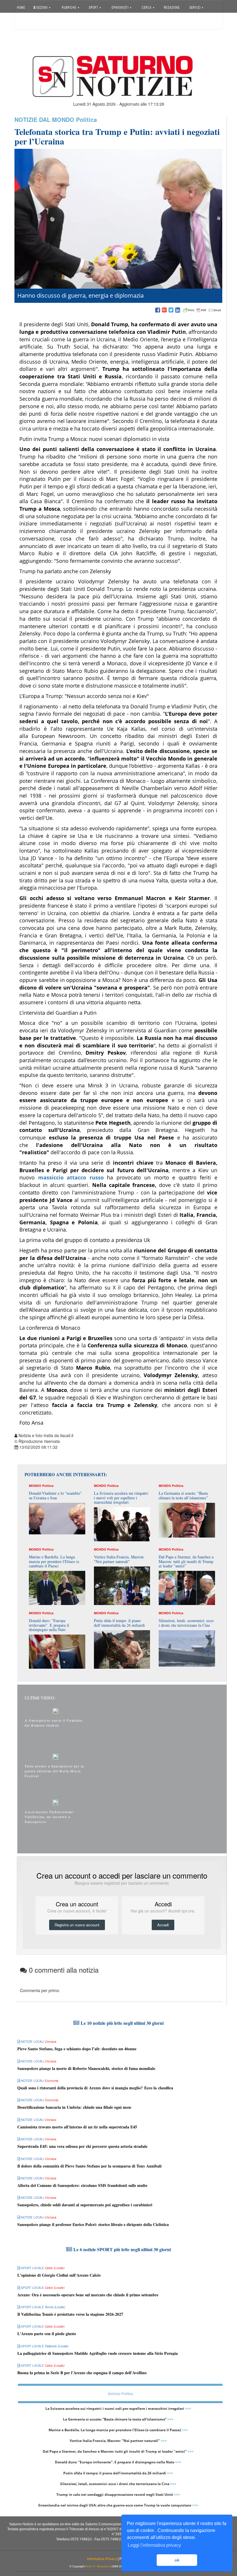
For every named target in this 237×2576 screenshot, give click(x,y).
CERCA (147, 7)
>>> (188, 2409)
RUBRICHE (70, 7)
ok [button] (177, 2560)
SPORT (94, 7)
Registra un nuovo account (77, 1925)
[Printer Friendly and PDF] (202, 310)
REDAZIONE (172, 7)
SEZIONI (42, 7)
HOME (21, 7)
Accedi (27, 22)
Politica (86, 119)
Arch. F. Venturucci (98, 2566)
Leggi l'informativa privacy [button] (154, 2545)
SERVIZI (196, 7)
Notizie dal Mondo (44, 119)
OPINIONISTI (120, 7)
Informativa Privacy (102, 2559)
